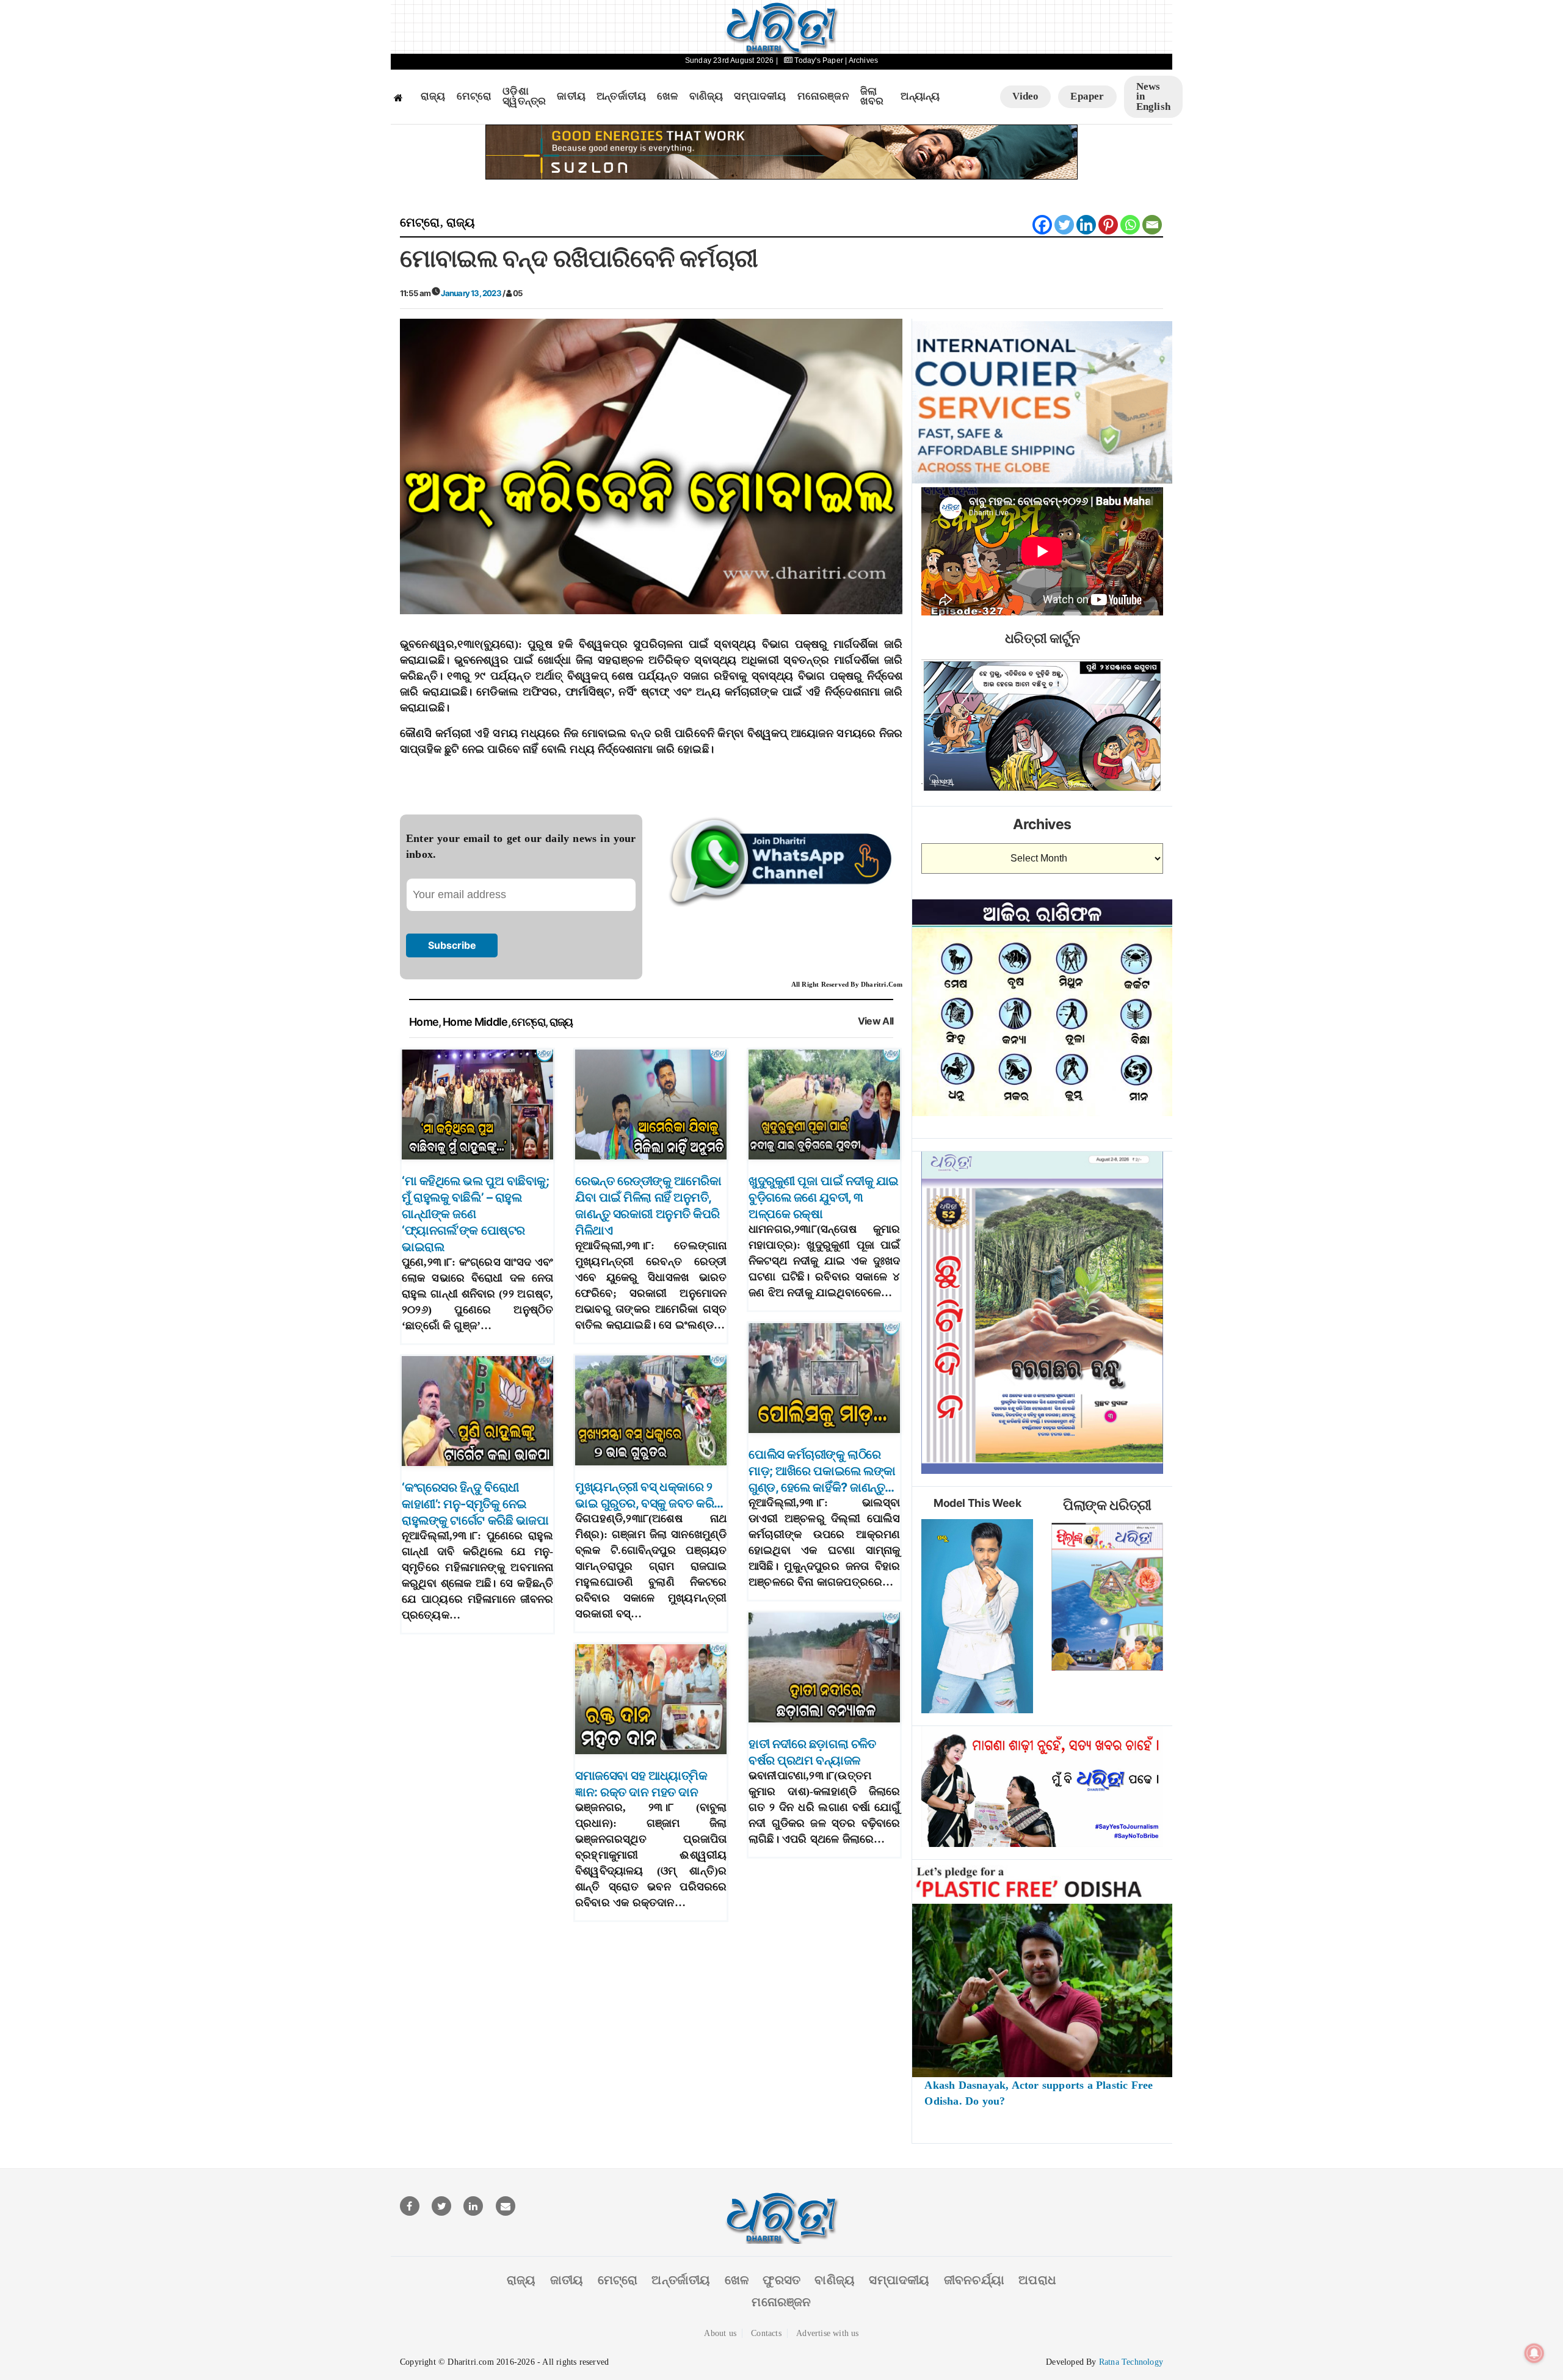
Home (424, 1022)
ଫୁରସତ (781, 2280)
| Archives (861, 60)
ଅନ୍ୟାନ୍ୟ (920, 96)
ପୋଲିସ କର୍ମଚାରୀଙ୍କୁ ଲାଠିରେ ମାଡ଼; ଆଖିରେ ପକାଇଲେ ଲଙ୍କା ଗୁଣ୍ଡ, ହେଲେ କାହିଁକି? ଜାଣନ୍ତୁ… (822, 1471)
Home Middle (475, 1022)
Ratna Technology (1131, 2362)
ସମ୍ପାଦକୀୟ (760, 96)
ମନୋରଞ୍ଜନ (823, 96)
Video (1025, 96)
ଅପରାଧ (1037, 2280)
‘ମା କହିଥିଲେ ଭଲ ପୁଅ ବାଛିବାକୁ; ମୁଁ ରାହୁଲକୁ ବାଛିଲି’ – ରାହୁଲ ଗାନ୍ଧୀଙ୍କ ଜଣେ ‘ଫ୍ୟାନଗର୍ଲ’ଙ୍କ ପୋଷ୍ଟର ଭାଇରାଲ (475, 1214)
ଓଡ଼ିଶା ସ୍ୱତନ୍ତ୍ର (524, 97)
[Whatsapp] (1130, 225)
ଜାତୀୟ (571, 96)
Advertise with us (827, 2333)
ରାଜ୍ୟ (433, 96)
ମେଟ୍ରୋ (474, 96)
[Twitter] (1064, 225)
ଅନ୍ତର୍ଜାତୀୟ (621, 96)
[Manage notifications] (1534, 2353)
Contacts (766, 2333)
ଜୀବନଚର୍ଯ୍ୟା (974, 2280)
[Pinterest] (1108, 225)
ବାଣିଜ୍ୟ (706, 96)
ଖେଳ (667, 96)
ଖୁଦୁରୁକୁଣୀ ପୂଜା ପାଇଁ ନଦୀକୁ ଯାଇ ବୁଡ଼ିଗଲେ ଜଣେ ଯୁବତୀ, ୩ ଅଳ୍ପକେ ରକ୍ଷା (824, 1197)
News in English (1153, 96)
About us (720, 2333)
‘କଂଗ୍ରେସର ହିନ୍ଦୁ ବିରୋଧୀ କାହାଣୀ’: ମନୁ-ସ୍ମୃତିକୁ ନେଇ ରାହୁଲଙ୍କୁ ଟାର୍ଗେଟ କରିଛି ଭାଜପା (475, 1504)
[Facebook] (1042, 225)
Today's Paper (819, 60)
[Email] (1152, 225)
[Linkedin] (1086, 225)
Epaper (1087, 96)
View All (876, 1021)
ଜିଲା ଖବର (872, 97)
